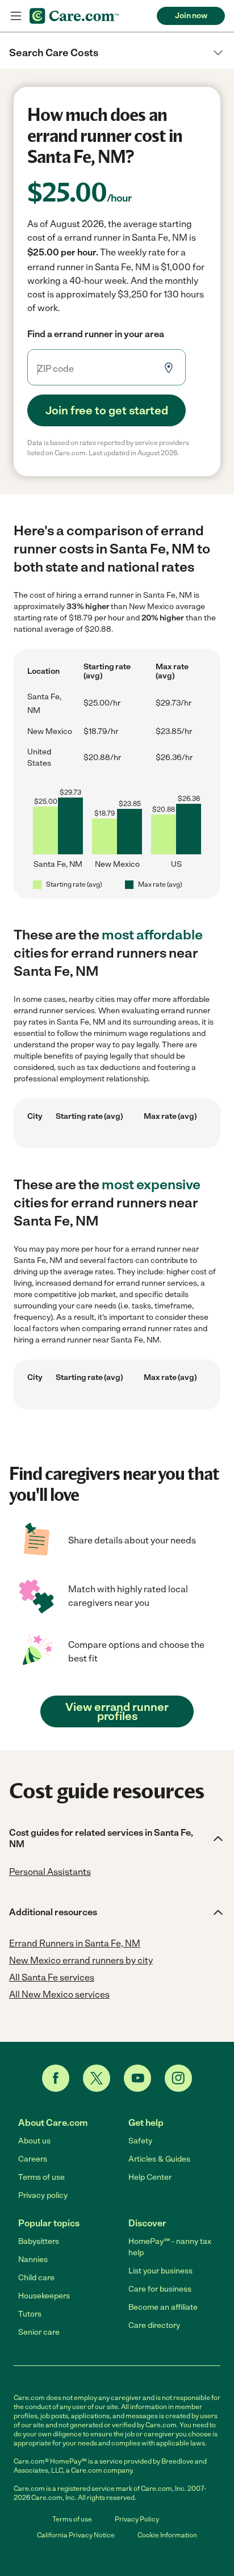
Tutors (30, 2314)
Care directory (154, 2325)
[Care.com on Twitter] (97, 2078)
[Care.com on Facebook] (56, 2078)
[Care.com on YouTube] (137, 2078)
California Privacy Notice (76, 2535)
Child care (36, 2278)
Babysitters (39, 2241)
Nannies (33, 2260)
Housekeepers (44, 2296)
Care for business (160, 2289)
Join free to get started (107, 410)
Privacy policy (43, 2195)
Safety (140, 2141)
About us (34, 2141)
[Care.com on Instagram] (178, 2078)
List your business (160, 2271)
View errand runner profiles (117, 1711)
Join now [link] (191, 16)
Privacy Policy (137, 2519)
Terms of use (41, 2177)
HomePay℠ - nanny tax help (170, 2247)
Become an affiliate (163, 2307)
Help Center (150, 2177)
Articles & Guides (159, 2159)
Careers (33, 2159)
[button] (117, 53)
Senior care (39, 2332)
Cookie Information (167, 2535)
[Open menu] (16, 16)
